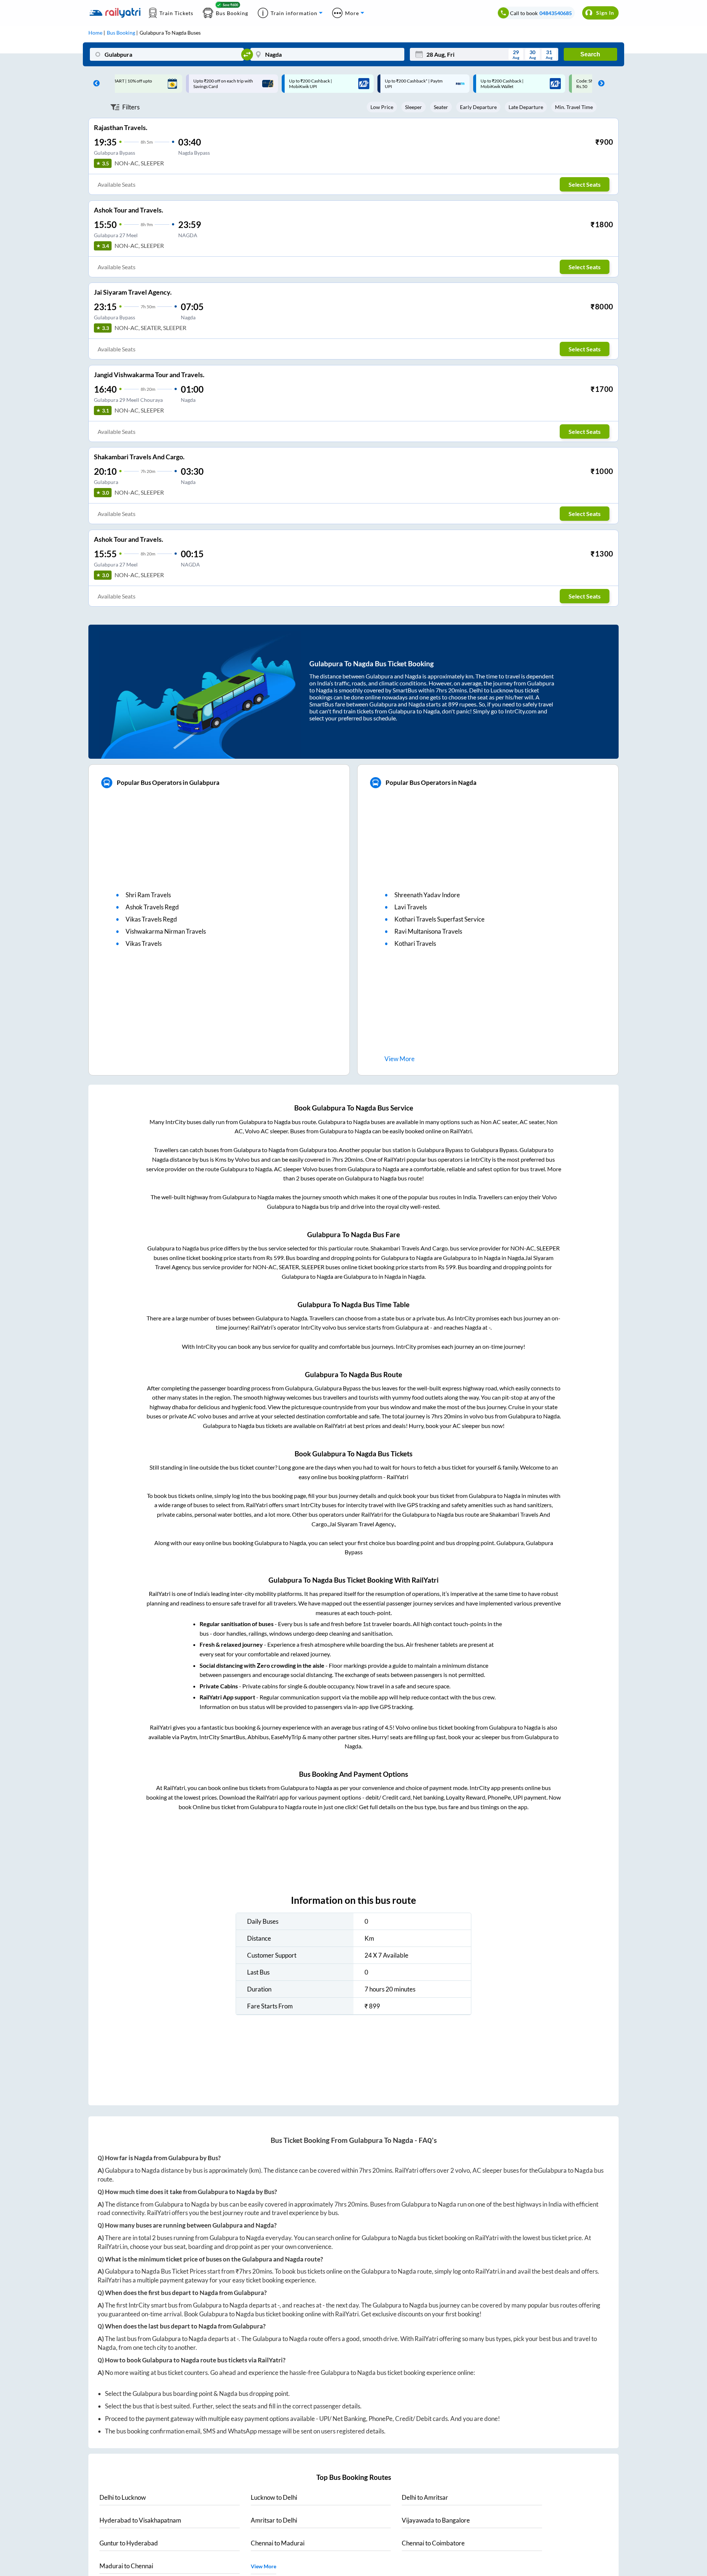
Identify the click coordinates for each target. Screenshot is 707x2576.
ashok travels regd (152, 907)
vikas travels (144, 943)
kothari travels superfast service (439, 919)
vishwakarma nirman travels (166, 931)
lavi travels (411, 907)
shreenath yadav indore (427, 895)
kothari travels (415, 943)
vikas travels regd (151, 919)
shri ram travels (148, 895)
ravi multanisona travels (428, 931)
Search (590, 54)
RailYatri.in (112, 2247)
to (123, 2497)
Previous (95, 84)
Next (599, 84)
